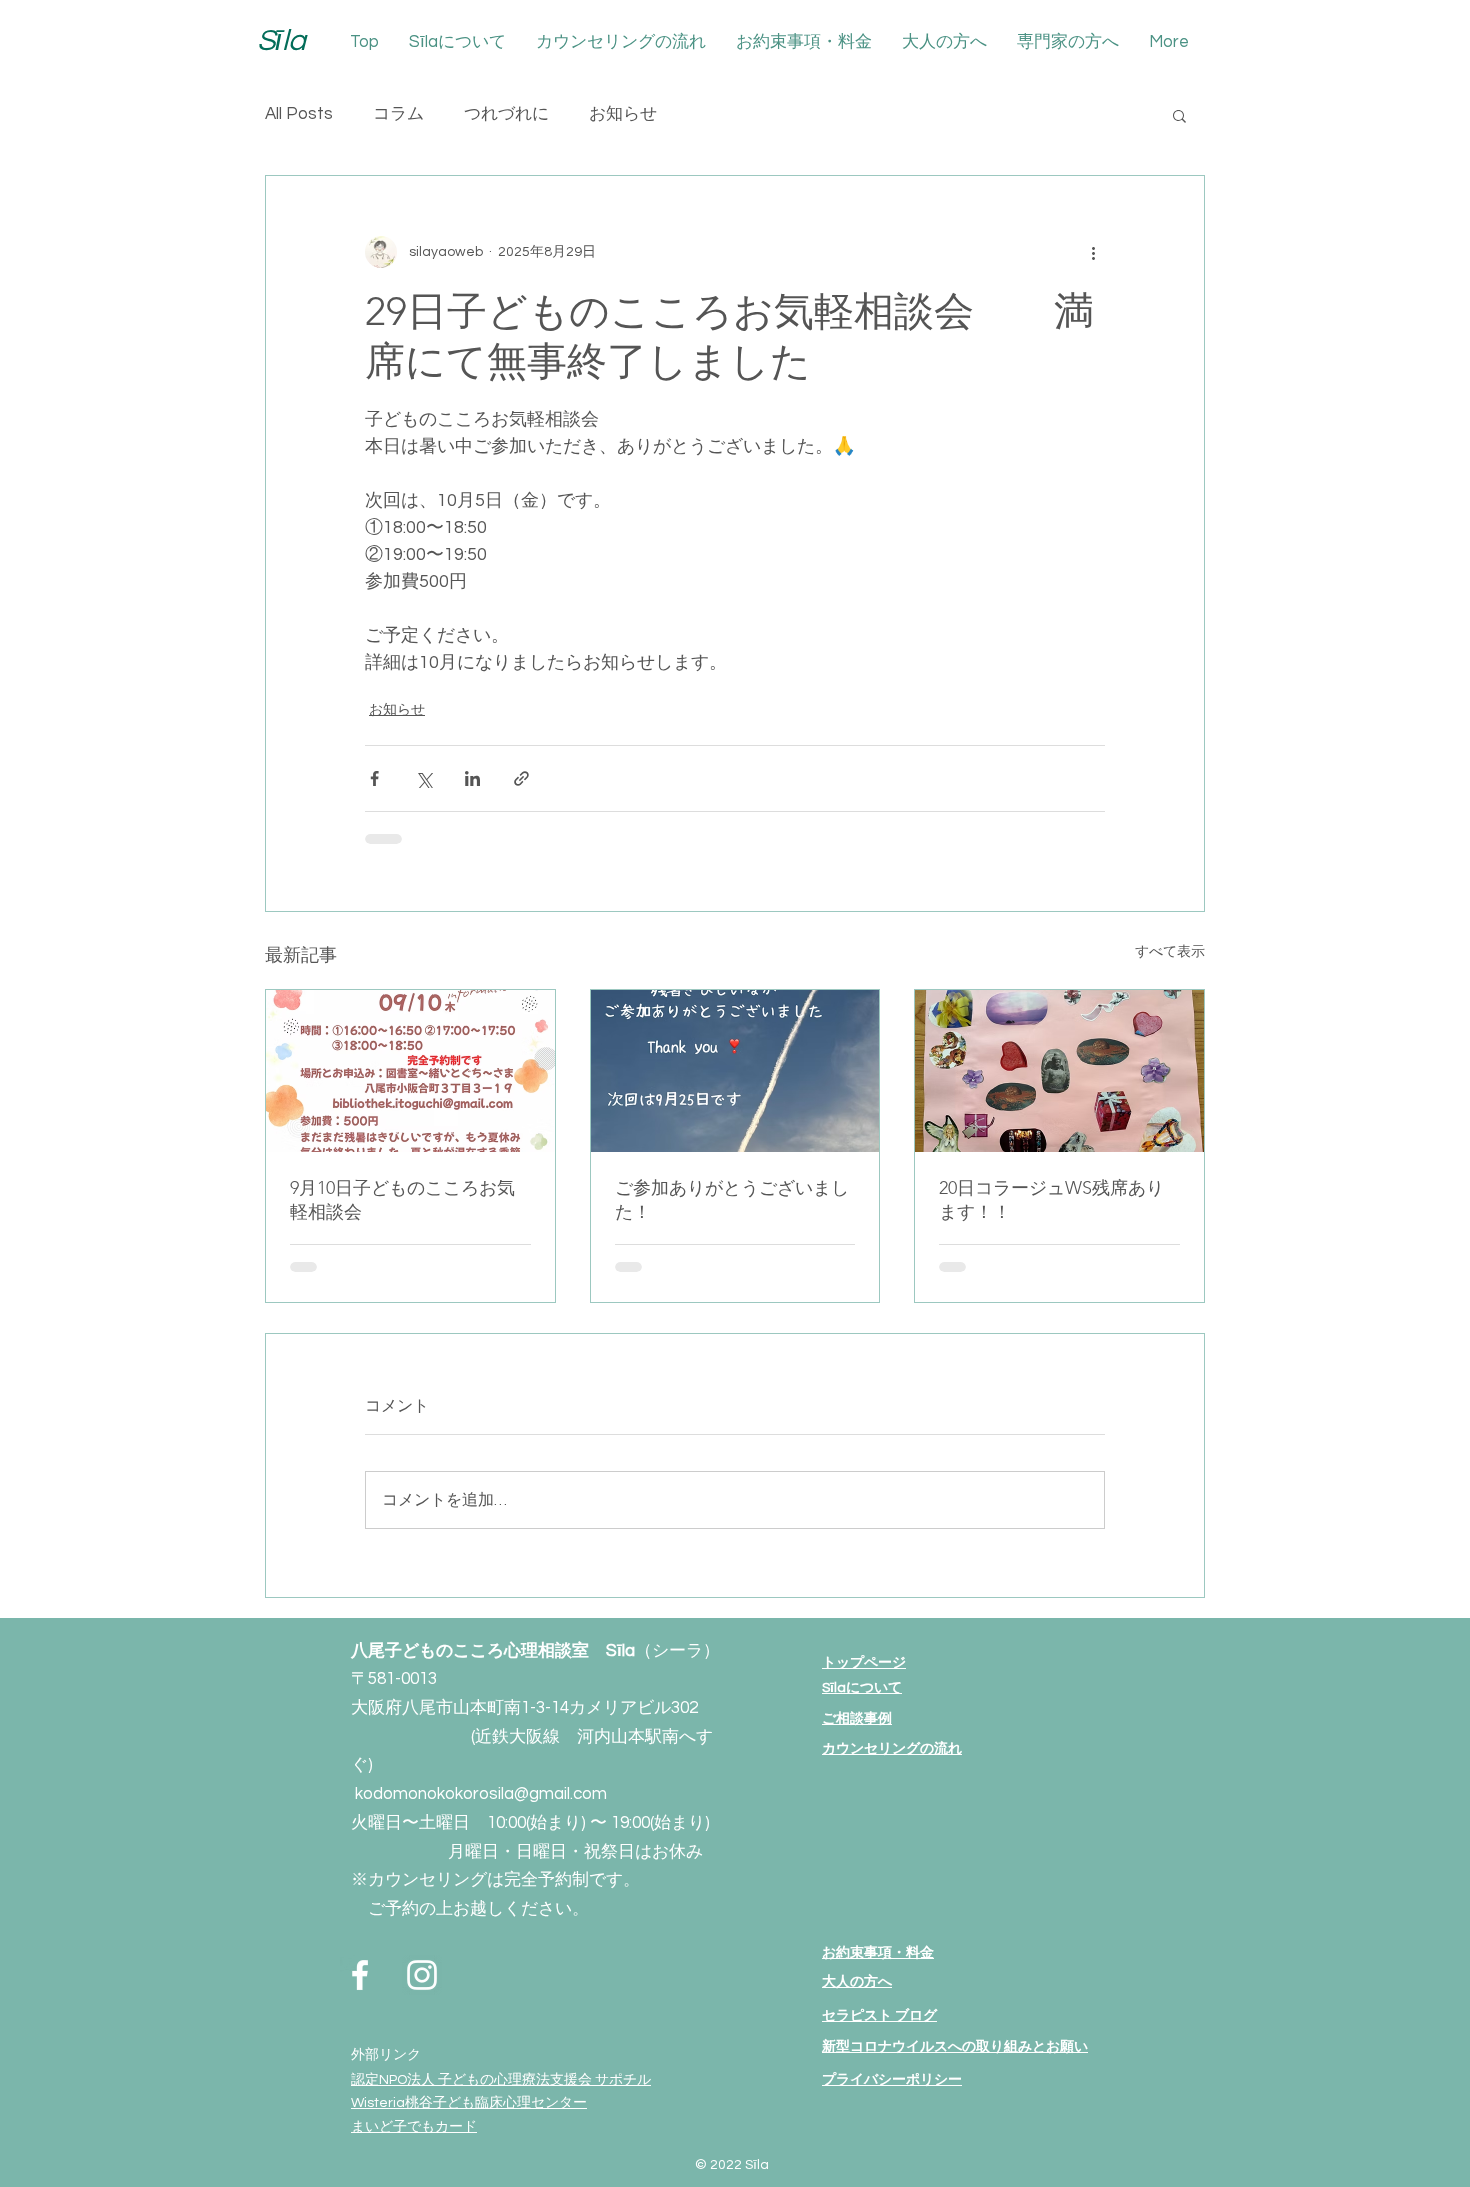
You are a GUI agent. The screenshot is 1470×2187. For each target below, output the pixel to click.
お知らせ (623, 114)
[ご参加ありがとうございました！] (735, 1071)
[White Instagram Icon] (422, 1975)
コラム (398, 114)
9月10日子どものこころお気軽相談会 (402, 1200)
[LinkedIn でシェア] (472, 778)
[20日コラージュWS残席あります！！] (1059, 1071)
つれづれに (506, 114)
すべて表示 (1170, 952)
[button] (1179, 115)
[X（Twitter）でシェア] (423, 778)
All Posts (299, 114)
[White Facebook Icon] (360, 1975)
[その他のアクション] (1093, 252)
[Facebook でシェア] (374, 778)
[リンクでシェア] (521, 778)
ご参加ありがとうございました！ (732, 1200)
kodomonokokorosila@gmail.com (481, 1794)
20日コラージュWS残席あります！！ (1051, 1200)
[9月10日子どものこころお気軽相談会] (410, 1071)
